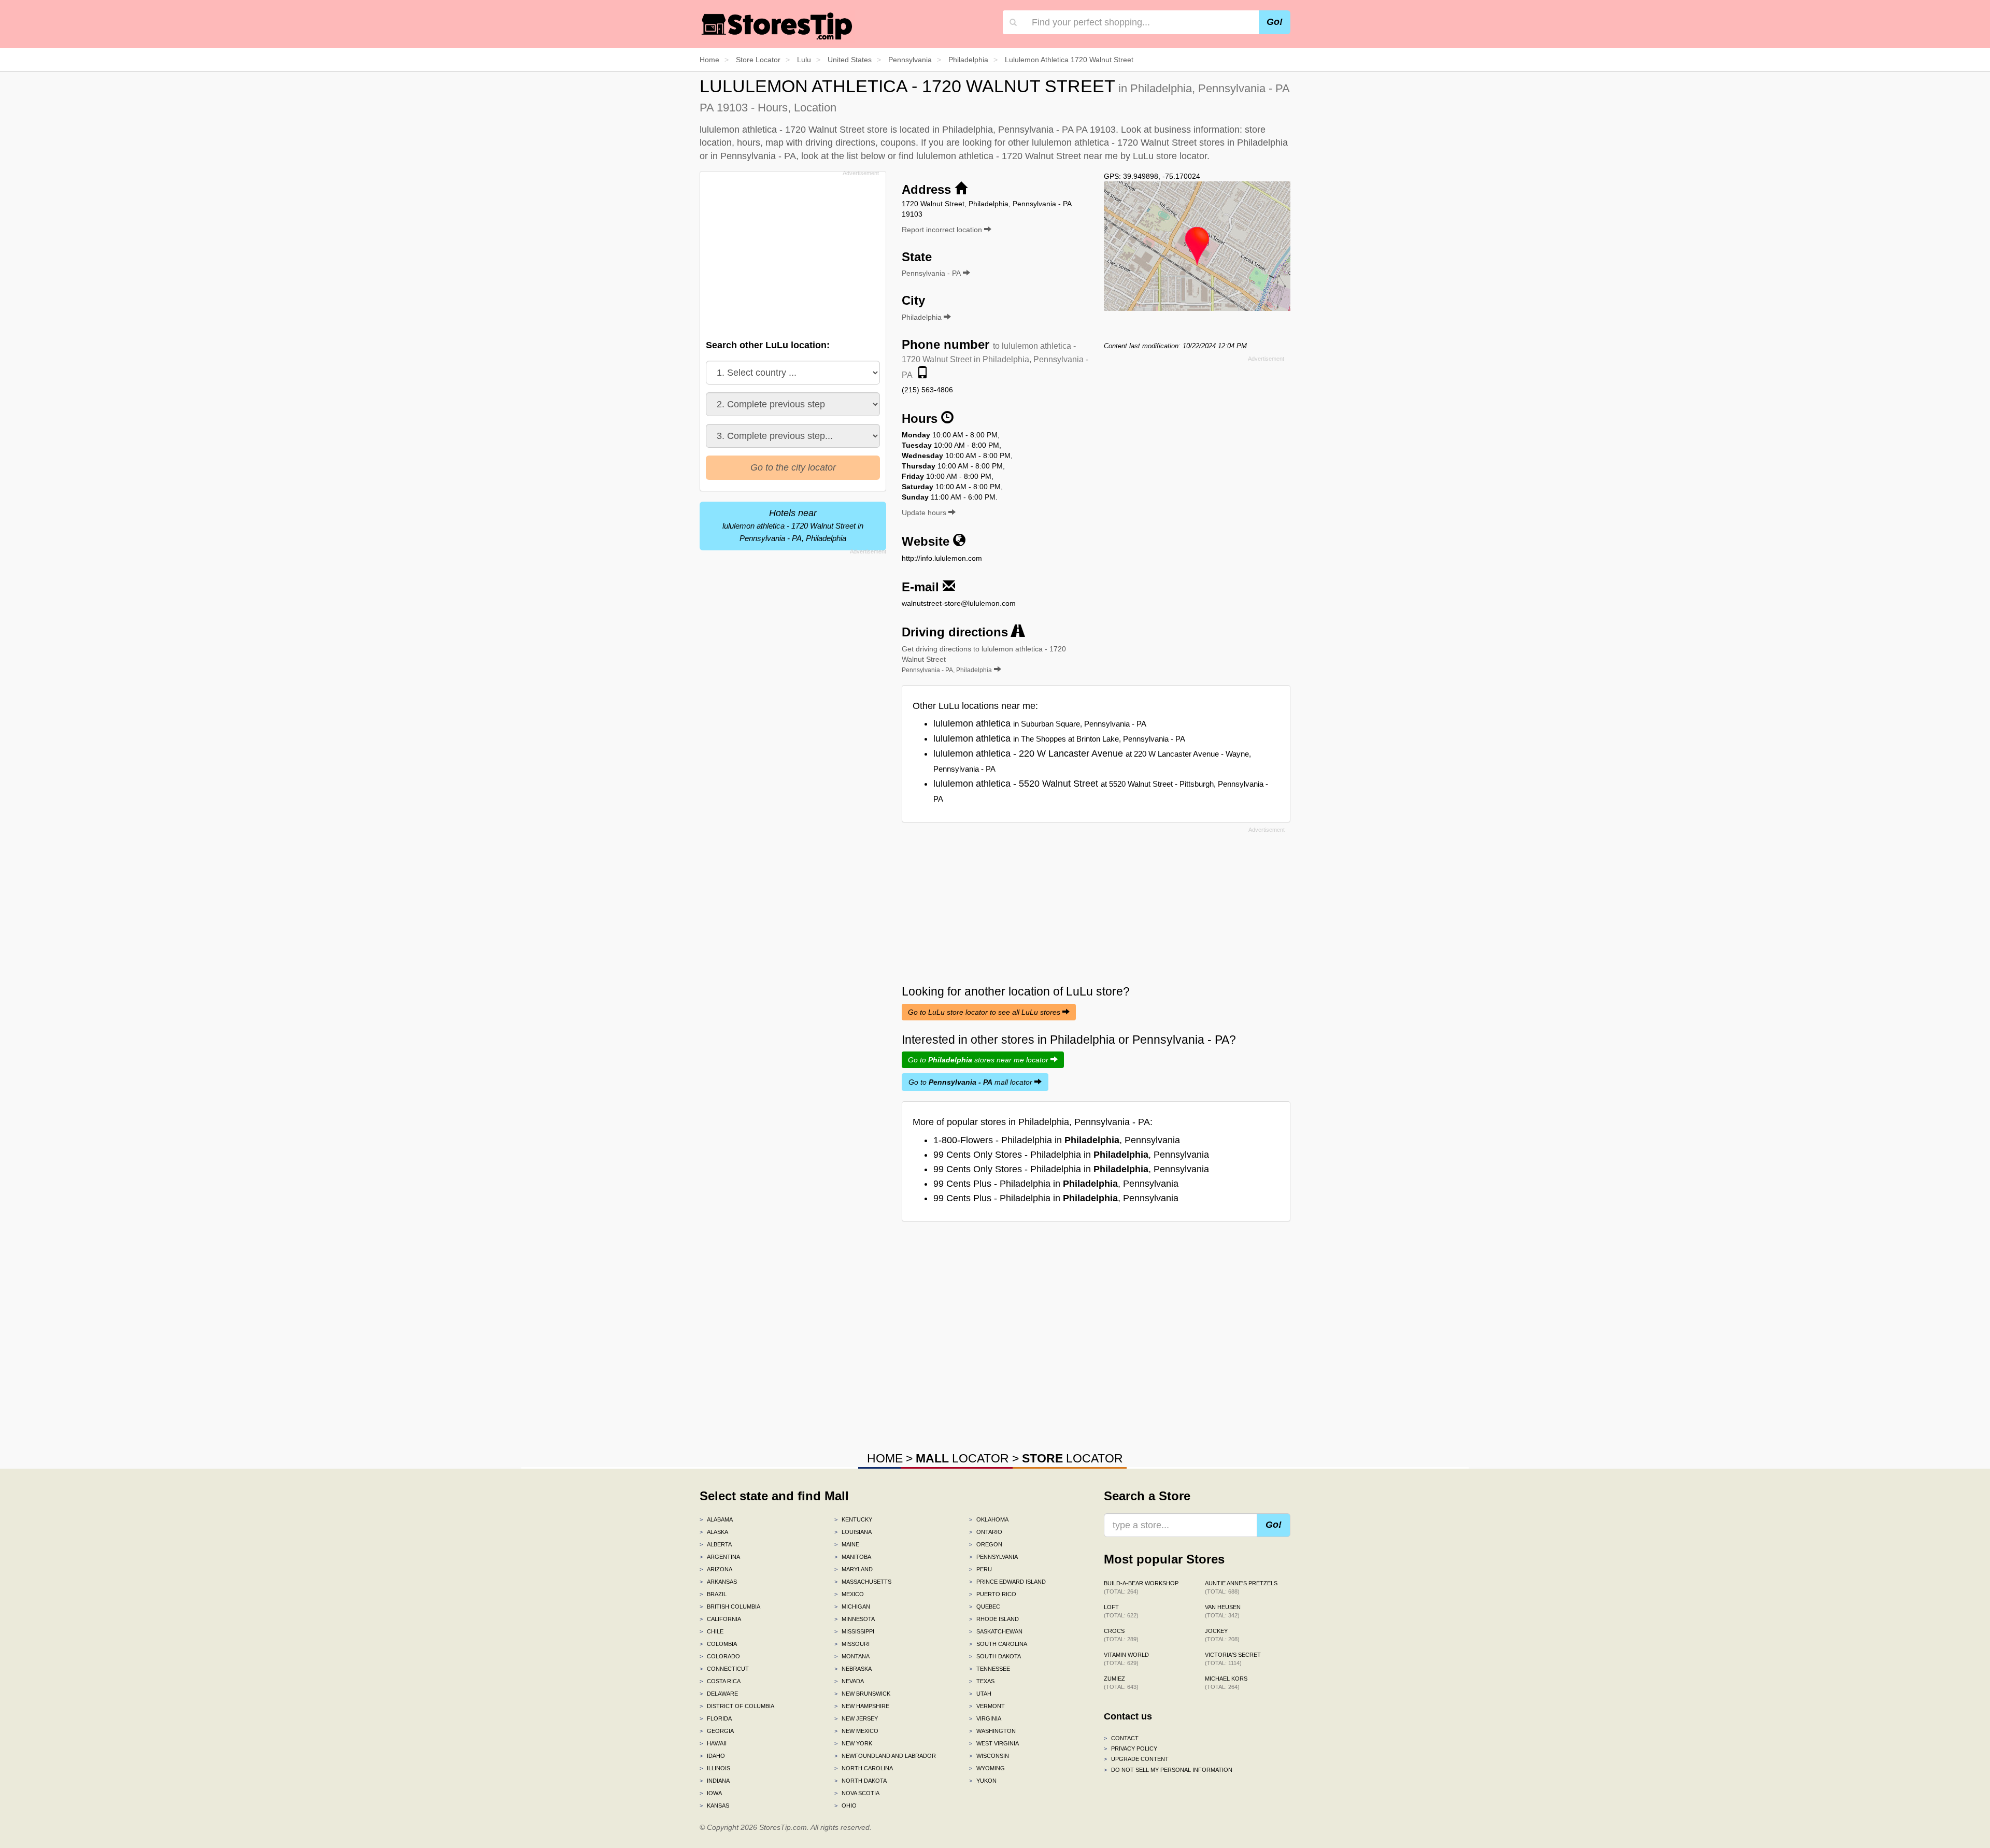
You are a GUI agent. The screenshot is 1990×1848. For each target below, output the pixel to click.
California (720, 1619)
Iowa (711, 1793)
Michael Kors (1226, 1683)
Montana (852, 1656)
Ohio (845, 1806)
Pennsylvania (993, 1557)
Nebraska (853, 1669)
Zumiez (1121, 1683)
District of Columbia (737, 1706)
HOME (885, 1458)
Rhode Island (994, 1619)
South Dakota (995, 1656)
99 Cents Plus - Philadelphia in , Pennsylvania (1056, 1184)
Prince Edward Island (1007, 1582)
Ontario (986, 1532)
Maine (847, 1544)
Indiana (715, 1781)
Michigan (852, 1607)
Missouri (852, 1644)
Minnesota (855, 1619)
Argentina (720, 1557)
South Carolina (998, 1644)
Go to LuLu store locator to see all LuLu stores (985, 1012)
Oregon (986, 1544)
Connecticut (724, 1669)
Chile (712, 1631)
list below (866, 156)
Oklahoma (989, 1519)
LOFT (1121, 1611)
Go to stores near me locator (979, 1060)
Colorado (720, 1656)
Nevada (849, 1681)
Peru (980, 1569)
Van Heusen (1223, 1611)
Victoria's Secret (1233, 1659)
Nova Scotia (857, 1793)
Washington (992, 1731)
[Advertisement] (792, 252)
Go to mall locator (971, 1082)
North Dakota (861, 1781)
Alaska (714, 1532)
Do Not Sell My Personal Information (1168, 1770)
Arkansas (718, 1582)
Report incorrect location (943, 230)
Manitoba (853, 1557)
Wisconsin (989, 1756)
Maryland (854, 1569)
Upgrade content (1136, 1759)
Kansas (714, 1806)
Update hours (925, 513)
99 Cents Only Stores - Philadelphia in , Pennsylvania (1071, 1155)
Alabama (716, 1519)
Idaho (712, 1756)
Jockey (1222, 1635)
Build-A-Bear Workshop (1141, 1587)
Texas (982, 1681)
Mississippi (854, 1631)
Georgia (717, 1731)
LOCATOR (962, 1458)
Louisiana (853, 1532)
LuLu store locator (1170, 156)
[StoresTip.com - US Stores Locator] (777, 26)
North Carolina (864, 1768)
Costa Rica (720, 1681)
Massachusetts (863, 1582)
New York (853, 1743)
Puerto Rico (993, 1594)
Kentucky (853, 1519)
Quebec (985, 1607)
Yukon (983, 1781)
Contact (1121, 1738)
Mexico (849, 1594)
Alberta (716, 1544)
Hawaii (713, 1743)
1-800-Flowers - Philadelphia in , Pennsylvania (1057, 1140)
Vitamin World (1126, 1659)
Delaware (719, 1694)
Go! (1275, 22)
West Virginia (994, 1743)
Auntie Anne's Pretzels (1241, 1587)
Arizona (716, 1569)
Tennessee (990, 1669)
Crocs (1121, 1635)
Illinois (715, 1768)
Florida (716, 1718)
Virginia (985, 1718)
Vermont (987, 1706)
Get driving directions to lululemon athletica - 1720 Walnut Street (984, 659)
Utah (980, 1694)
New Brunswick (862, 1694)
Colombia (718, 1644)
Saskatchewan (996, 1631)
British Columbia (730, 1607)
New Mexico (856, 1731)
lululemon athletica (1040, 723)
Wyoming (987, 1768)
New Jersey (856, 1718)
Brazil (713, 1594)
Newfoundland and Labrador (885, 1756)
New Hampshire (862, 1706)
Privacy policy (1131, 1749)
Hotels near (793, 525)
